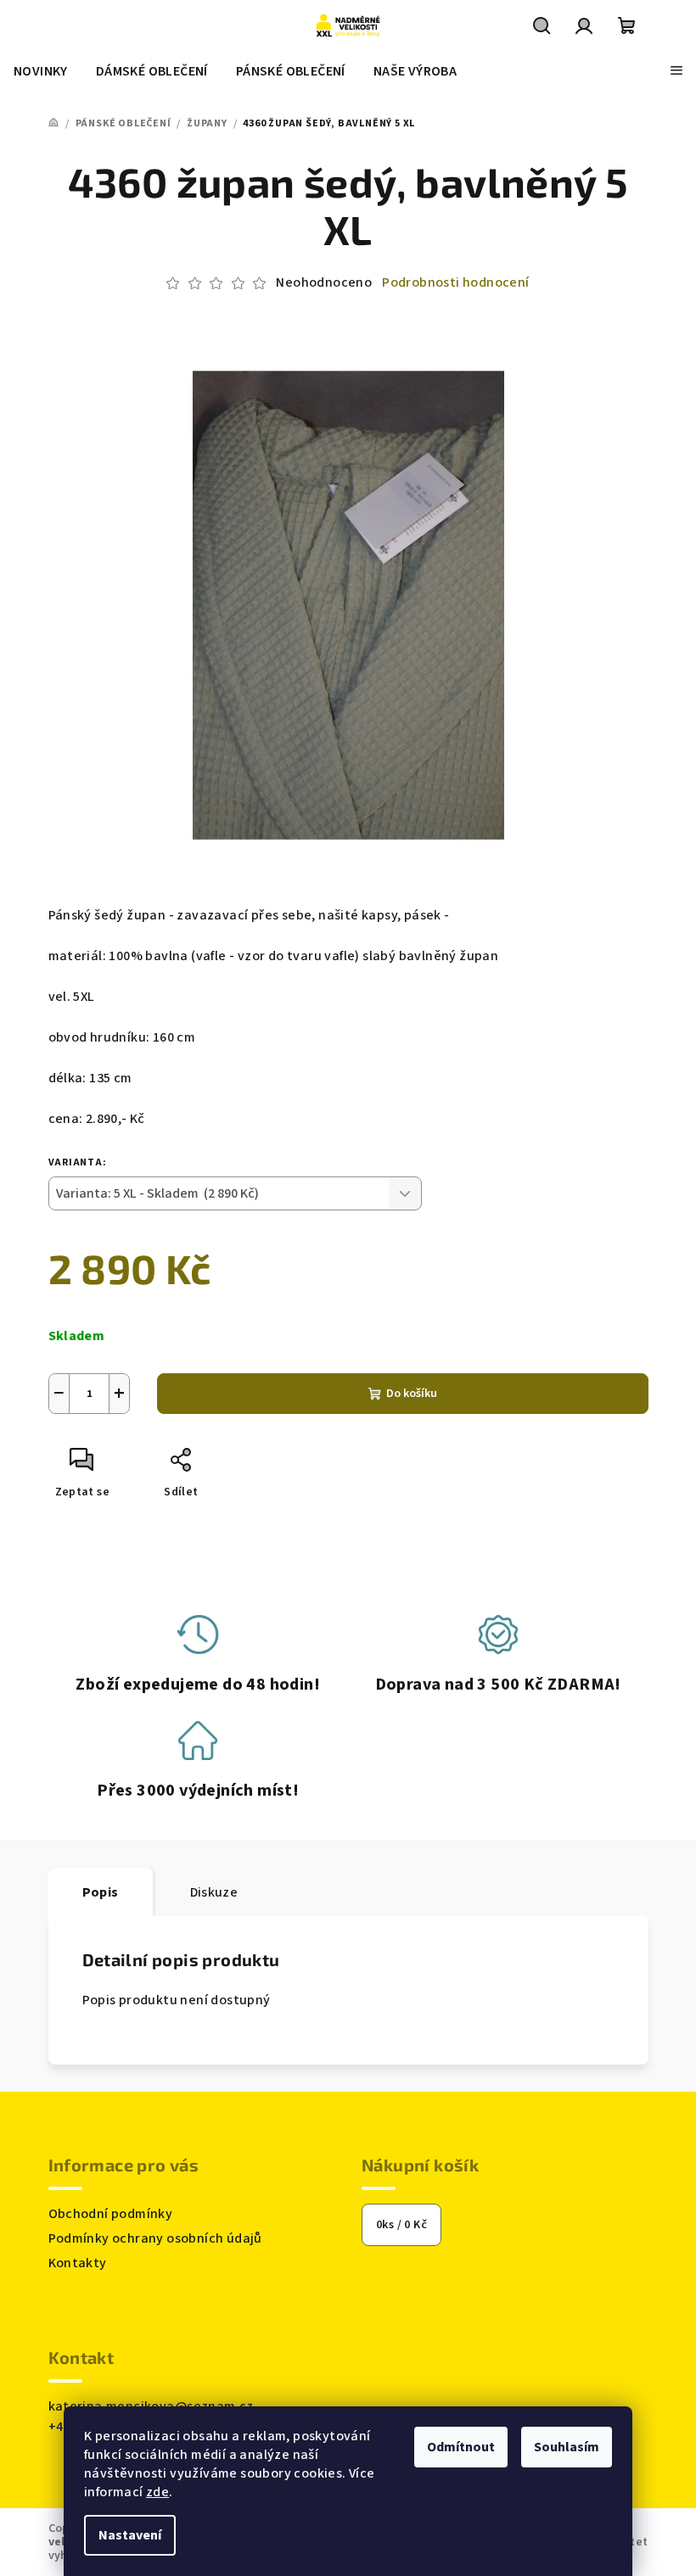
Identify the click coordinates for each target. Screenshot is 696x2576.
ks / (401, 2225)
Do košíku (412, 1394)
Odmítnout (461, 2447)
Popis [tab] (101, 1892)
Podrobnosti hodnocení (455, 282)
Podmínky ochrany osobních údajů (155, 2238)
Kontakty (78, 2263)
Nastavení (130, 2535)
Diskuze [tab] (214, 1892)
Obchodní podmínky (111, 2214)
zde (157, 2492)
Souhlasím (567, 2447)
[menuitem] (41, 71)
